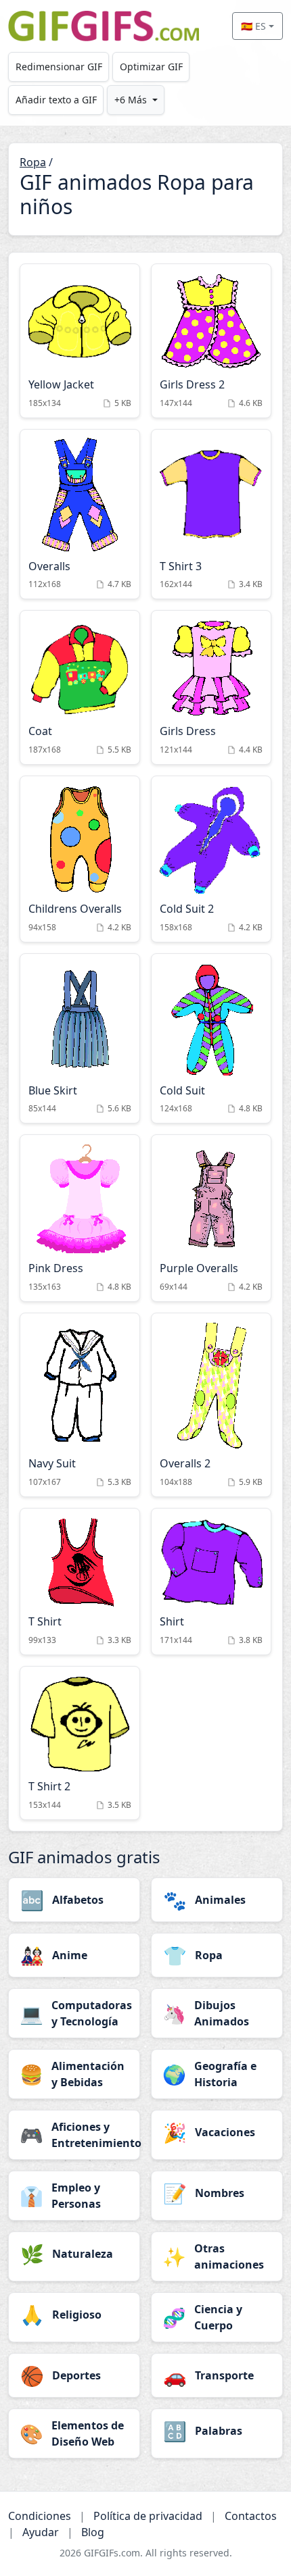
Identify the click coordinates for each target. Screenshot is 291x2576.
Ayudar (41, 2532)
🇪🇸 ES (253, 26)
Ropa (33, 162)
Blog (93, 2532)
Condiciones (40, 2516)
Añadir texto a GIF (56, 100)
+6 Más (131, 100)
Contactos (251, 2516)
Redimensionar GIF (59, 67)
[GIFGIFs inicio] (104, 26)
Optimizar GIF (151, 67)
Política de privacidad (148, 2516)
